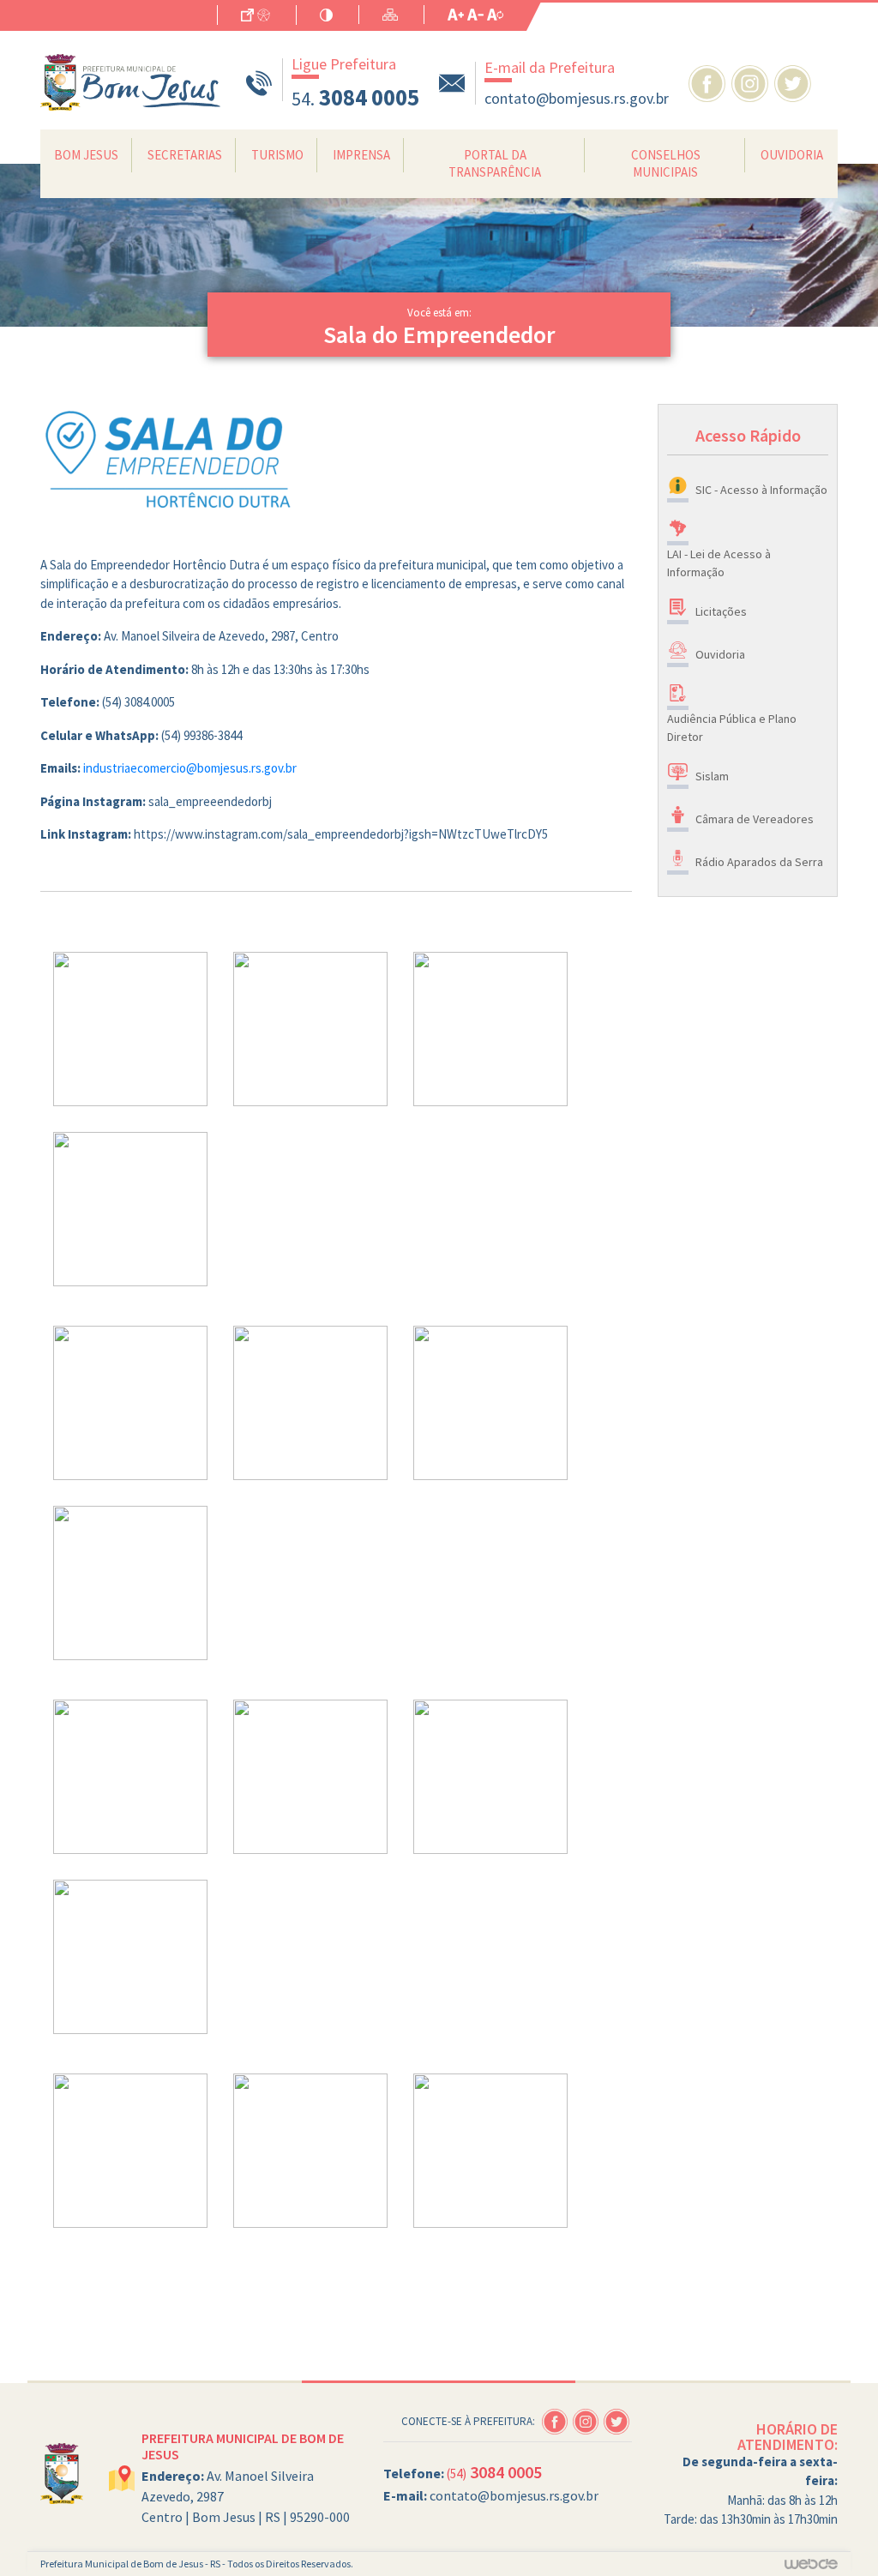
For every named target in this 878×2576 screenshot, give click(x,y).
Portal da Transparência (495, 163)
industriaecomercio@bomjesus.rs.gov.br (190, 768)
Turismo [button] (277, 155)
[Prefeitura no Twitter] (794, 81)
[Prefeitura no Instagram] (753, 81)
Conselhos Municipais (666, 163)
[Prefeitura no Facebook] (710, 81)
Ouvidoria (792, 155)
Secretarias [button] (185, 155)
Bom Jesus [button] (86, 155)
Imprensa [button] (361, 155)
